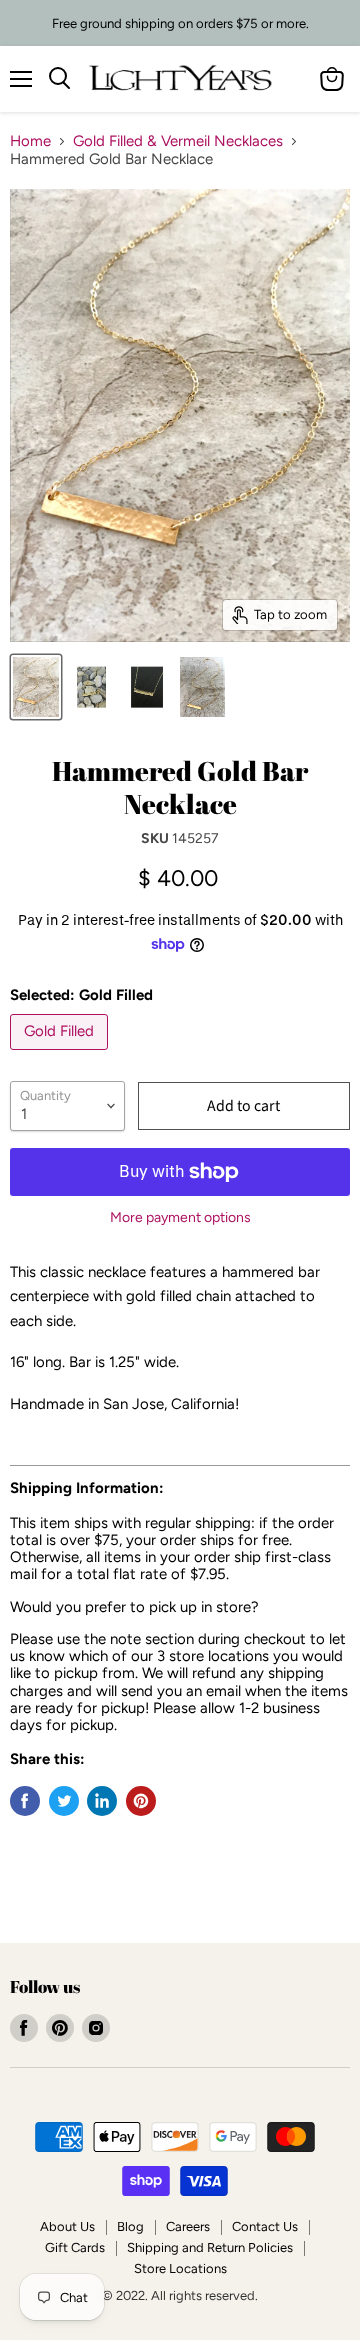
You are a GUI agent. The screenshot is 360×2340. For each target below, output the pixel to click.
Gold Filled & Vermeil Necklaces (178, 141)
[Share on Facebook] (25, 1801)
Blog (130, 2226)
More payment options (180, 1218)
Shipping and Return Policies (210, 2247)
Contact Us (265, 2226)
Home (30, 141)
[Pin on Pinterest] (141, 1801)
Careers (188, 2226)
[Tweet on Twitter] (64, 1801)
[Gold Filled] (61, 1055)
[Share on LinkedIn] (102, 1801)
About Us (67, 2226)
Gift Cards (75, 2247)
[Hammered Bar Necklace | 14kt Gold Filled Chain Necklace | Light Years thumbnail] (36, 687)
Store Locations (180, 2268)
